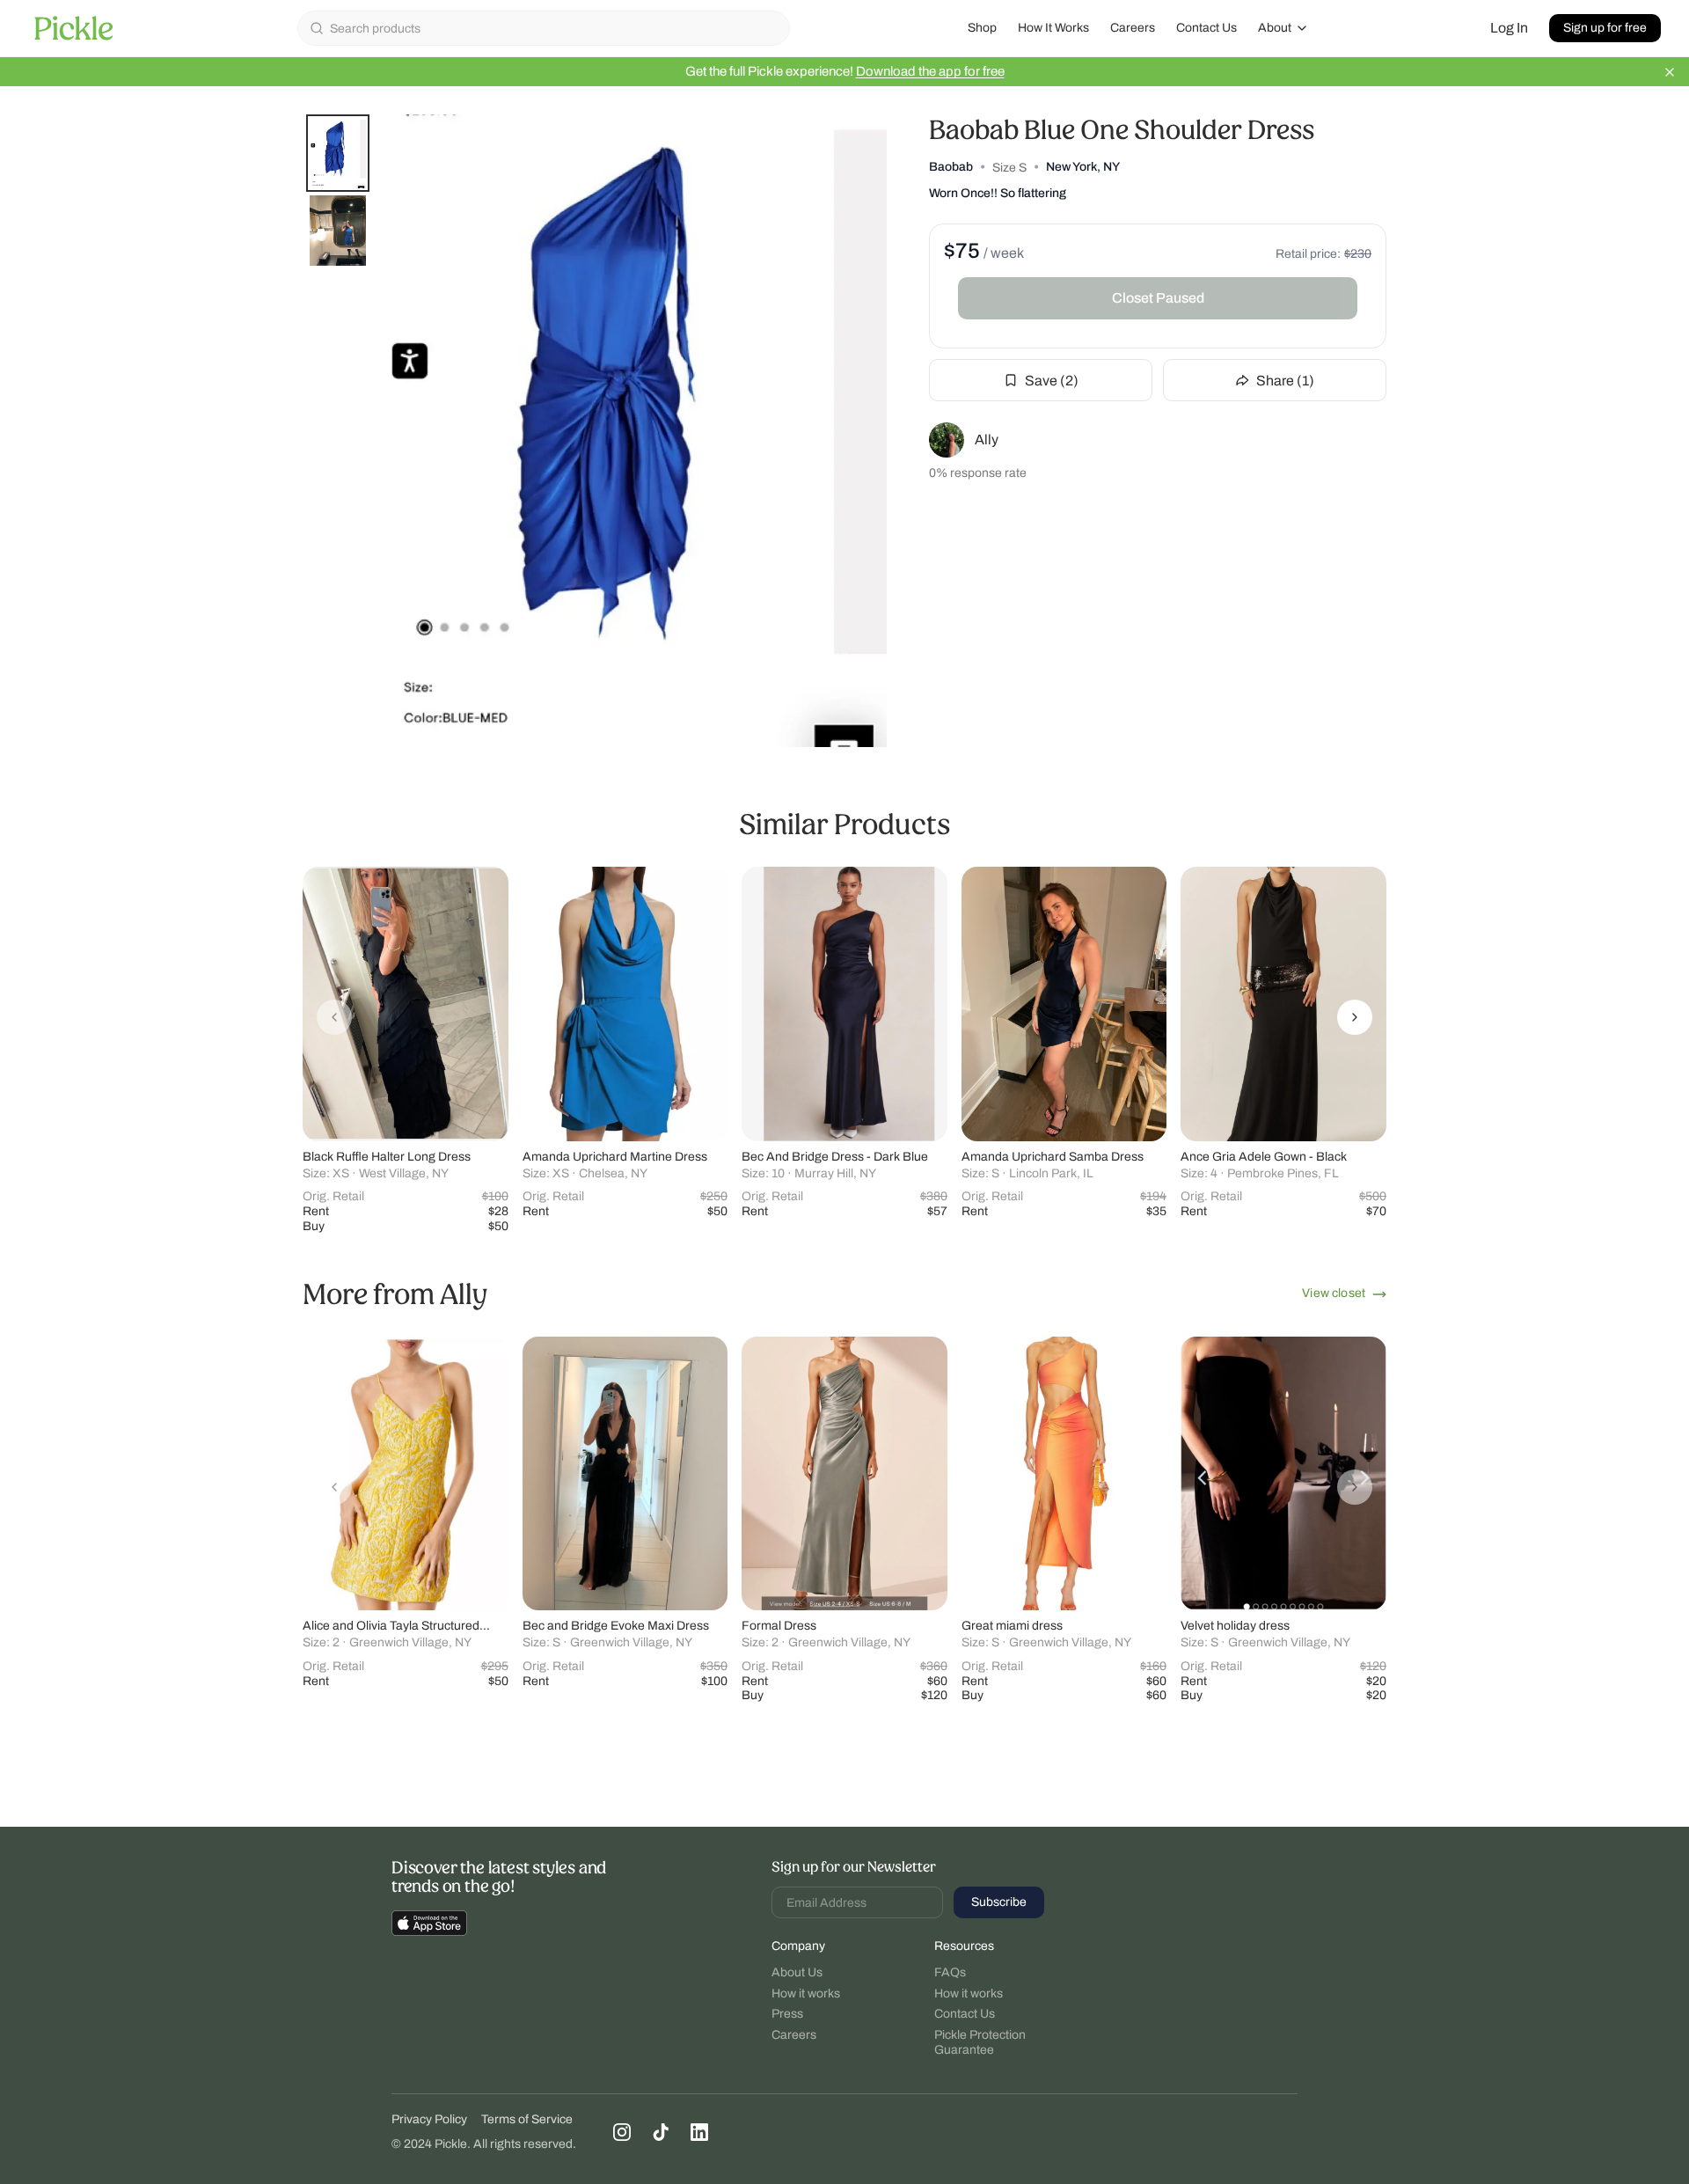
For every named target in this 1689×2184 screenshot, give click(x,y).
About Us (797, 1972)
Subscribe (999, 1902)
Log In (1509, 28)
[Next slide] (1355, 1017)
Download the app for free (930, 71)
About (1275, 28)
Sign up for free (1605, 28)
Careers (1133, 28)
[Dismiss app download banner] (1670, 72)
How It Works (1053, 28)
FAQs (950, 1972)
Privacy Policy (429, 2119)
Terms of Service (527, 2119)
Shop (982, 28)
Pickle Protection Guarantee (980, 2043)
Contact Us (1206, 28)
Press (787, 2014)
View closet (1334, 1293)
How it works (806, 1993)
